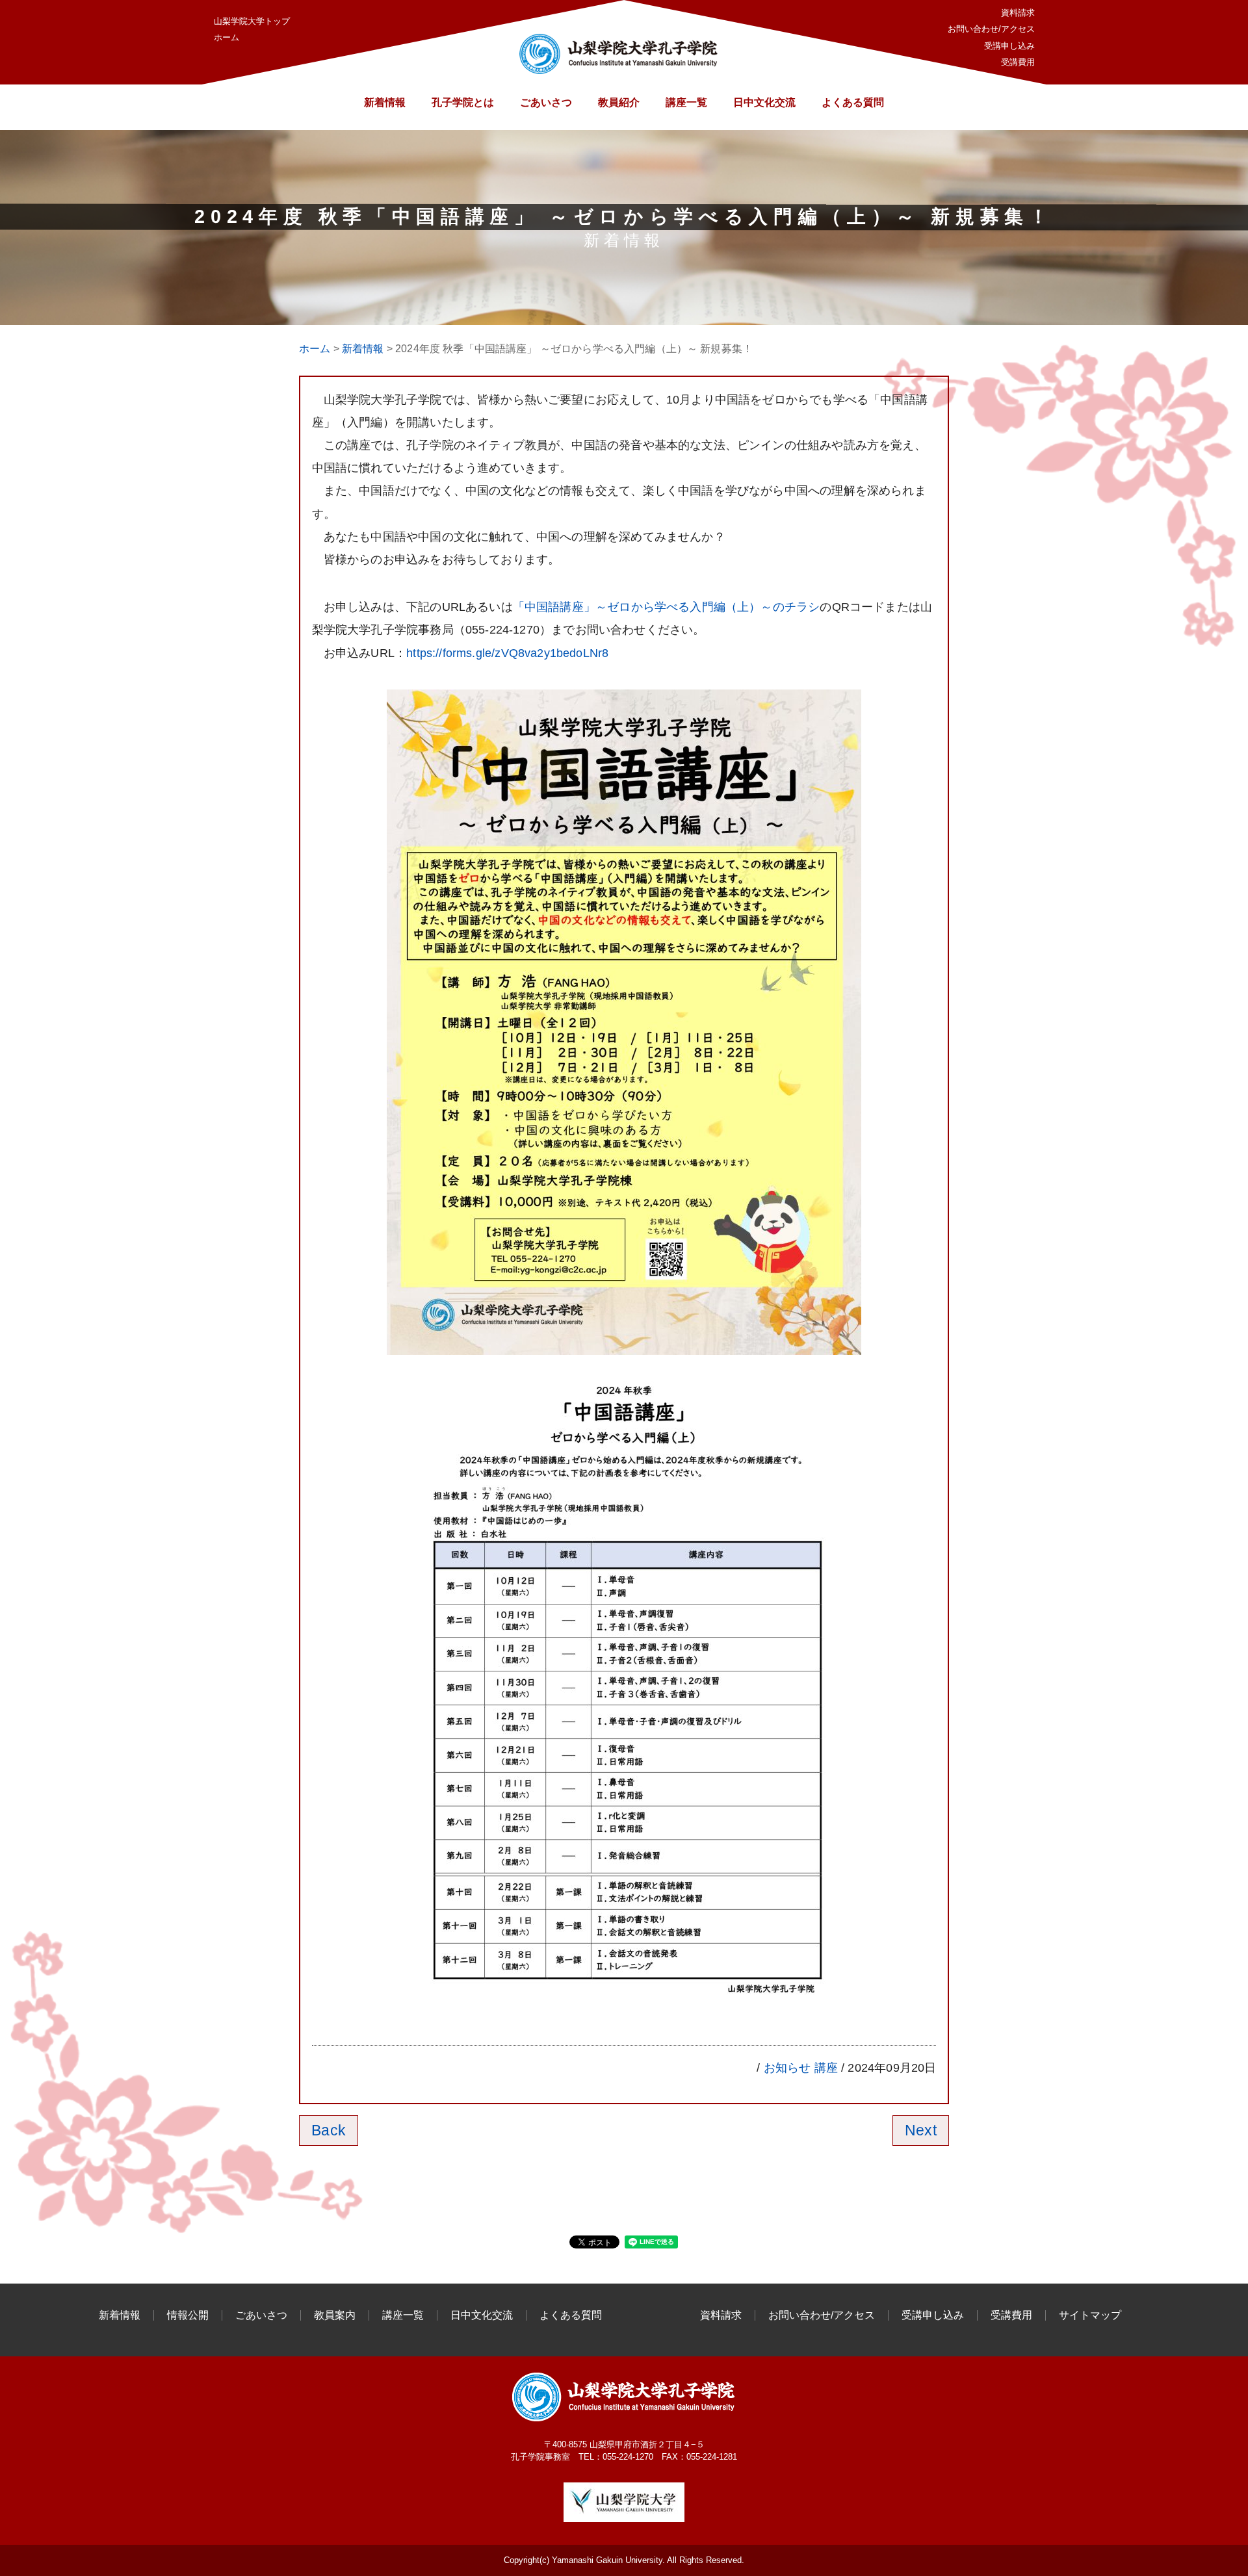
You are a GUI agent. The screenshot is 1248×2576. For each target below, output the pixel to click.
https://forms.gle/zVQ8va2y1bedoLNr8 (507, 653)
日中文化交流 (764, 102)
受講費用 (1018, 62)
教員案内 (335, 2315)
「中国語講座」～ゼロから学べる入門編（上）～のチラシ (667, 607)
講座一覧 (686, 102)
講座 (826, 2068)
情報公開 (188, 2315)
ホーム (227, 37)
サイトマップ (1090, 2315)
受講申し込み (1009, 46)
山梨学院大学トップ (252, 21)
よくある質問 (853, 102)
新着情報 (385, 102)
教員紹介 (619, 102)
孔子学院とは (463, 102)
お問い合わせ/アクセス (991, 29)
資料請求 (1018, 13)
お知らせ (787, 2068)
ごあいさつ (546, 102)
